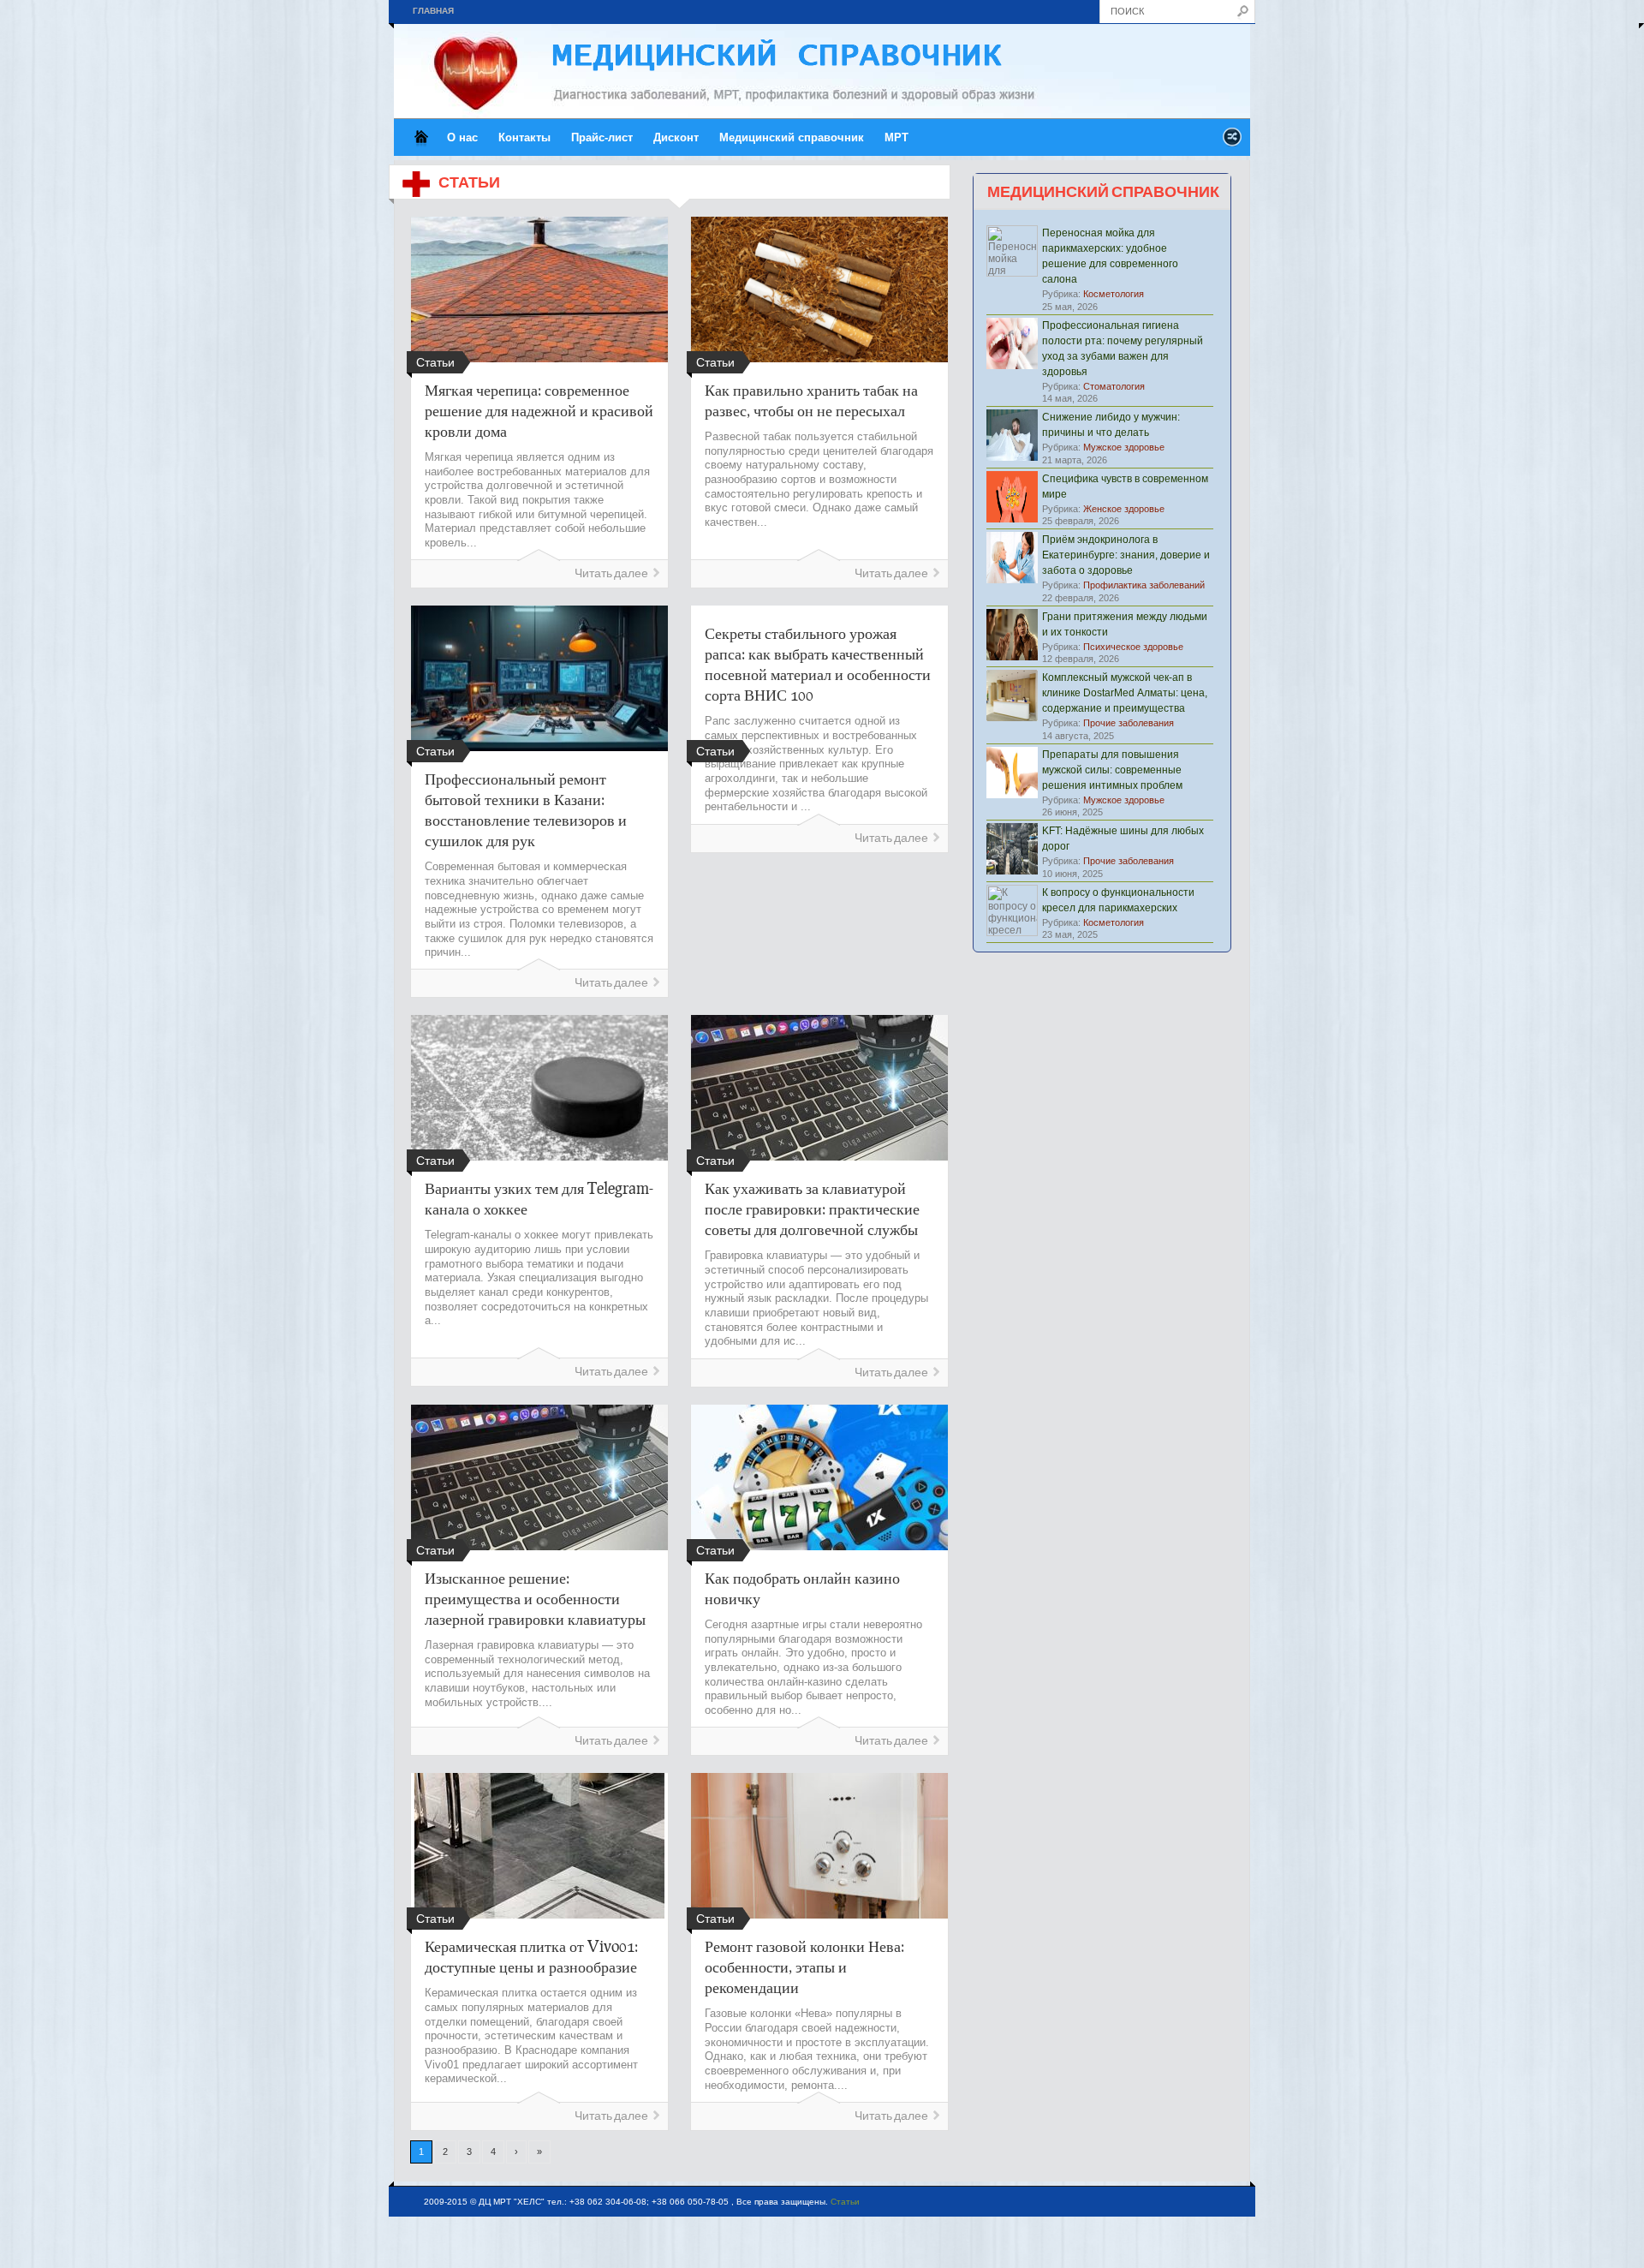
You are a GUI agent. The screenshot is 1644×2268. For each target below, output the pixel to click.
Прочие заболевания (1129, 723)
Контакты (524, 137)
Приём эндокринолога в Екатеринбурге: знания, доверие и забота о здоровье (1126, 555)
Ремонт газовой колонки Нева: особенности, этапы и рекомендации (804, 1967)
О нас (462, 137)
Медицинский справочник (792, 137)
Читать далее (611, 573)
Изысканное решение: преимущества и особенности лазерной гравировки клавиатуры (535, 1598)
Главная (433, 11)
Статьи (845, 2202)
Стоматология (1114, 386)
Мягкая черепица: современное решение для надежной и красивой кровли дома (539, 410)
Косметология (1114, 294)
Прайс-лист (602, 137)
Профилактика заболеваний (1144, 585)
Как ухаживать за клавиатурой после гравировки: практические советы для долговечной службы (812, 1209)
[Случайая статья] (1232, 142)
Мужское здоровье (1124, 447)
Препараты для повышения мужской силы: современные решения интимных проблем (1112, 770)
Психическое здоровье (1133, 647)
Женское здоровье (1124, 509)
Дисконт (676, 137)
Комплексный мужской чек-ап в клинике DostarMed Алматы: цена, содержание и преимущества (1125, 693)
